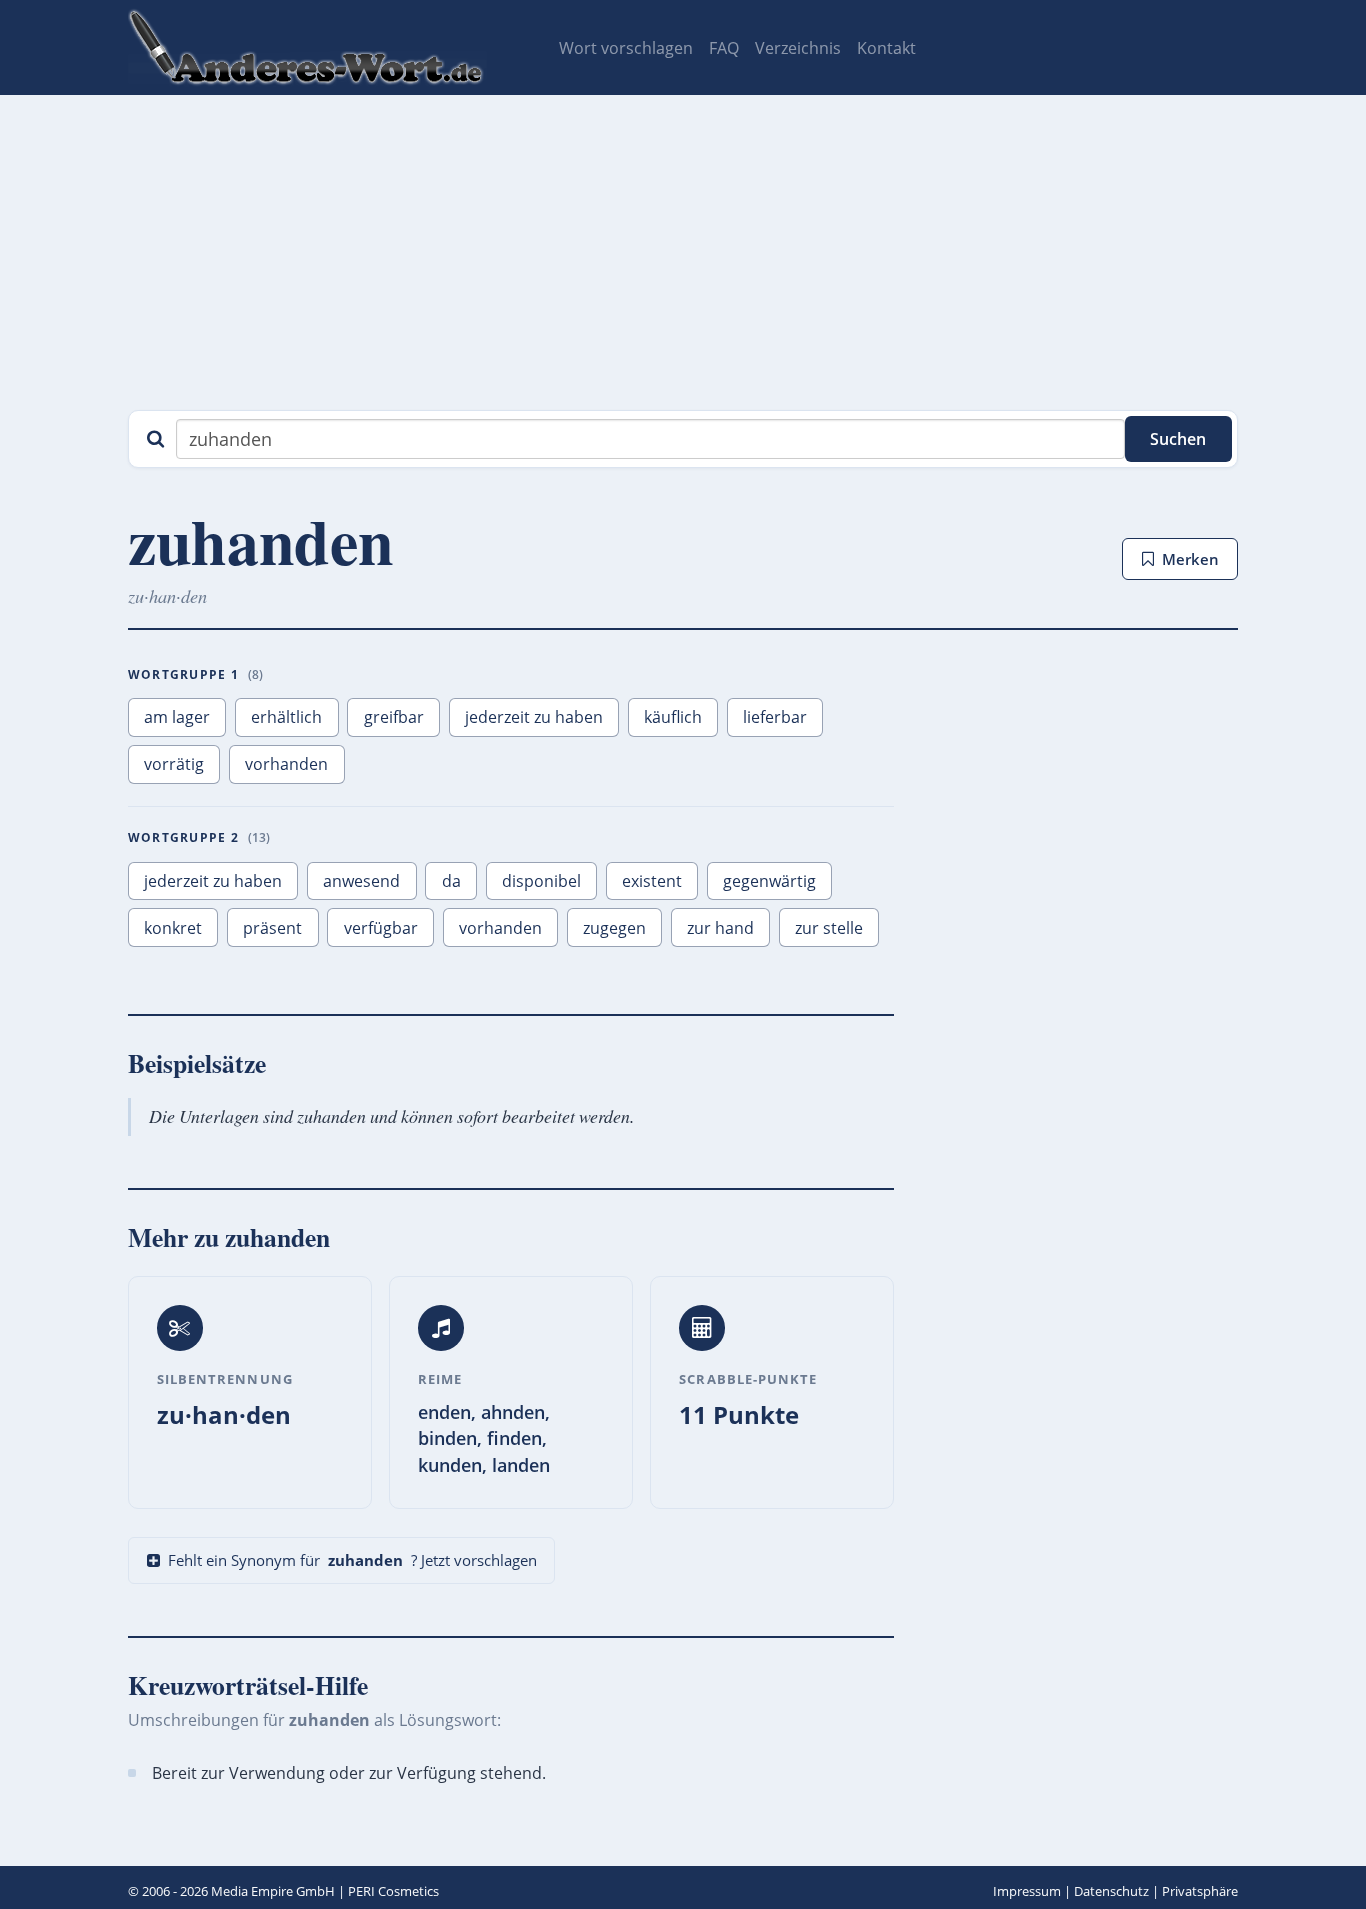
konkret (173, 928)
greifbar (394, 717)
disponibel (541, 881)
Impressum (1027, 1891)
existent (652, 881)
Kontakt (886, 48)
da (451, 881)
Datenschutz (1111, 1891)
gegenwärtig (769, 881)
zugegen (614, 928)
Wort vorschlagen (626, 48)
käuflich (673, 717)
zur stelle (829, 928)
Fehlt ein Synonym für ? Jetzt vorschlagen (352, 1560)
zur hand (720, 928)
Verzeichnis (798, 48)
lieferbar (775, 717)
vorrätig (174, 764)
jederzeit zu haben (534, 717)
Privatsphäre (1200, 1891)
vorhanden (286, 764)
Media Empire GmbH (273, 1891)
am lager (177, 717)
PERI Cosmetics (393, 1891)
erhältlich (286, 717)
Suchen (1178, 439)
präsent (272, 928)
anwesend (361, 881)
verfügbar (381, 928)
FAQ (724, 48)
